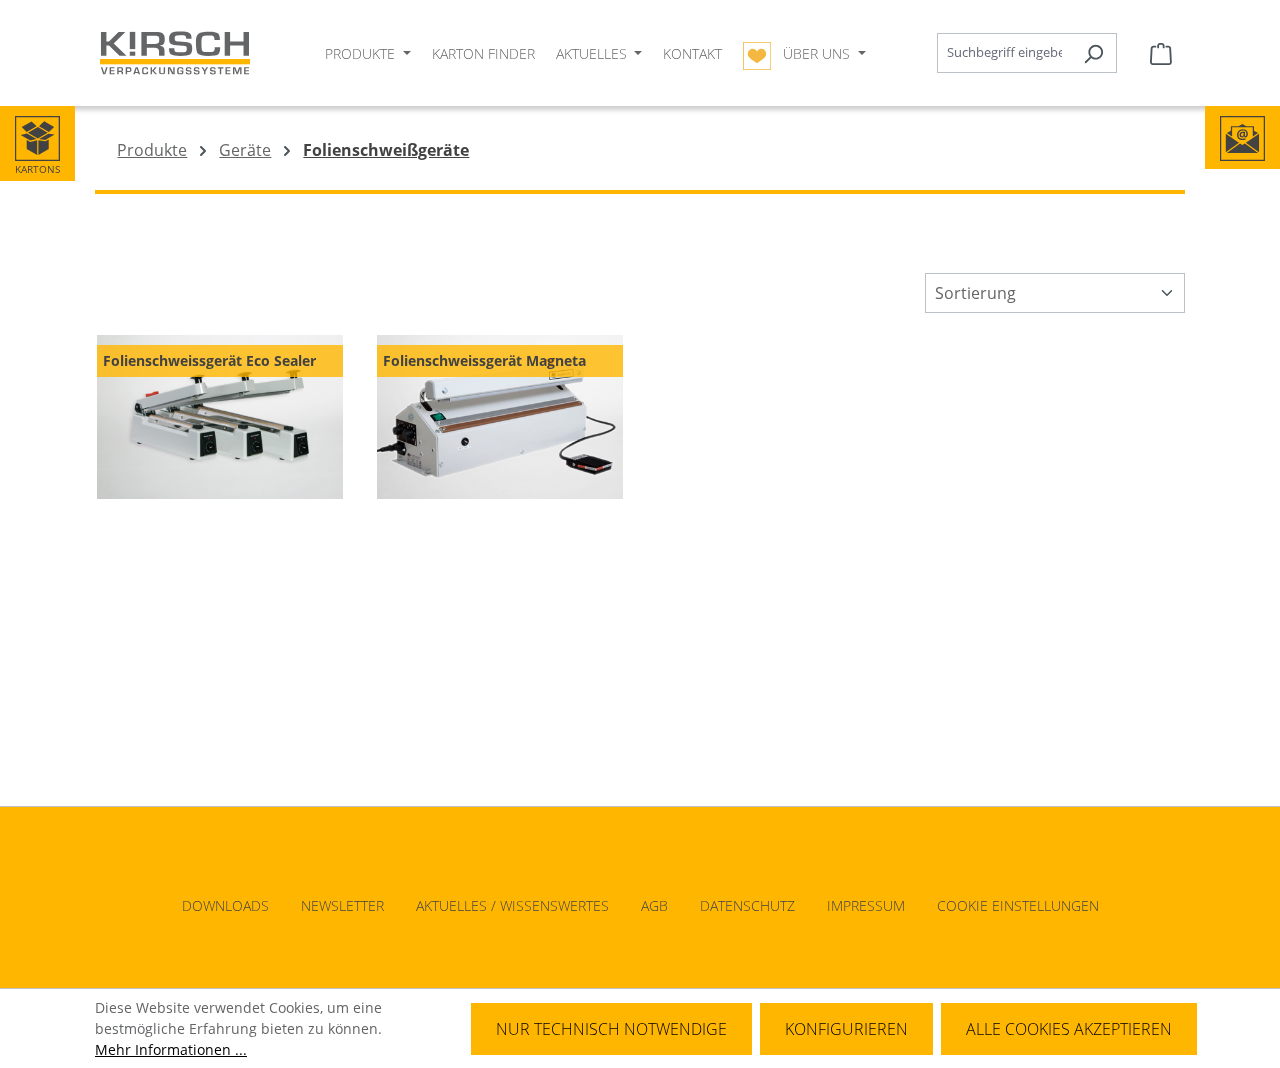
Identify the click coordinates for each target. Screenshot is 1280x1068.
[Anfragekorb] (1161, 53)
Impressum (866, 905)
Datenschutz (747, 905)
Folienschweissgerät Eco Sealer (209, 360)
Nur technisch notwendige (611, 1029)
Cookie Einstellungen (1018, 905)
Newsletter (342, 905)
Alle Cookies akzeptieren (1069, 1029)
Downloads (225, 905)
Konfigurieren (846, 1029)
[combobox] (1004, 53)
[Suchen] (1093, 53)
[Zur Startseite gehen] (175, 53)
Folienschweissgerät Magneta (484, 360)
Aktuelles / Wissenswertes (512, 905)
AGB (654, 905)
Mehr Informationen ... (171, 1049)
